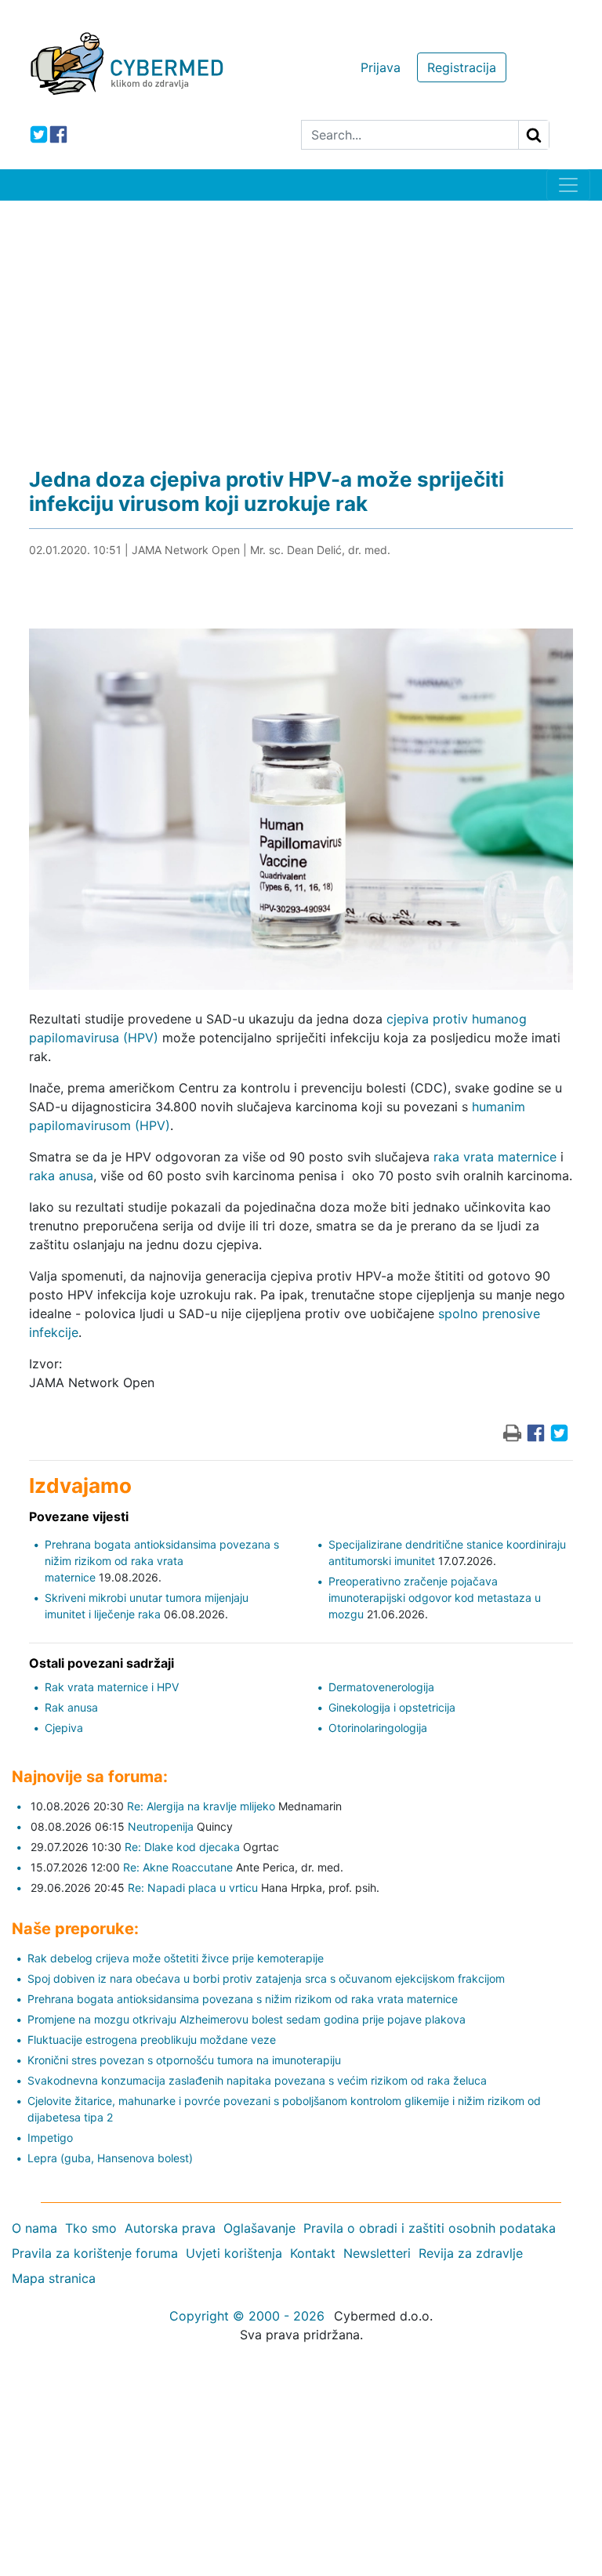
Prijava (381, 67)
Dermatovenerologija (381, 1687)
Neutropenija (161, 1826)
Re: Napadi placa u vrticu (193, 1888)
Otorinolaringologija (378, 1728)
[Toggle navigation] (568, 185)
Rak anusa (71, 1707)
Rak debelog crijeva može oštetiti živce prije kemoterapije (176, 1958)
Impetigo (50, 2138)
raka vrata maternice (495, 1157)
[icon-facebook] (58, 134)
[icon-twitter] (39, 134)
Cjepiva (64, 1728)
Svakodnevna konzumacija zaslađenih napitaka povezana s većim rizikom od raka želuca (257, 2080)
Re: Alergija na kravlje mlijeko (201, 1806)
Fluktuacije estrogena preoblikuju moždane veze (152, 2040)
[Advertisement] (301, 318)
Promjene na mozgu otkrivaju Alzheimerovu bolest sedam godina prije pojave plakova (247, 2019)
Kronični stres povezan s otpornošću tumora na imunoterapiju (184, 2060)
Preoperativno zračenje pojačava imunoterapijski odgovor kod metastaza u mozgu (435, 1598)
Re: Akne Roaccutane (178, 1867)
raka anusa (61, 1176)
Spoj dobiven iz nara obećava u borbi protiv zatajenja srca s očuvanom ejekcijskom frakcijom (266, 1978)
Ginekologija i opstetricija (392, 1707)
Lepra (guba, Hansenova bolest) (110, 2158)
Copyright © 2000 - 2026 (247, 2316)
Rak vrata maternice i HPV (112, 1687)
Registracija (462, 67)
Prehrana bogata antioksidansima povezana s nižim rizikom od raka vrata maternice (162, 1561)
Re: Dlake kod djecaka (182, 1847)
